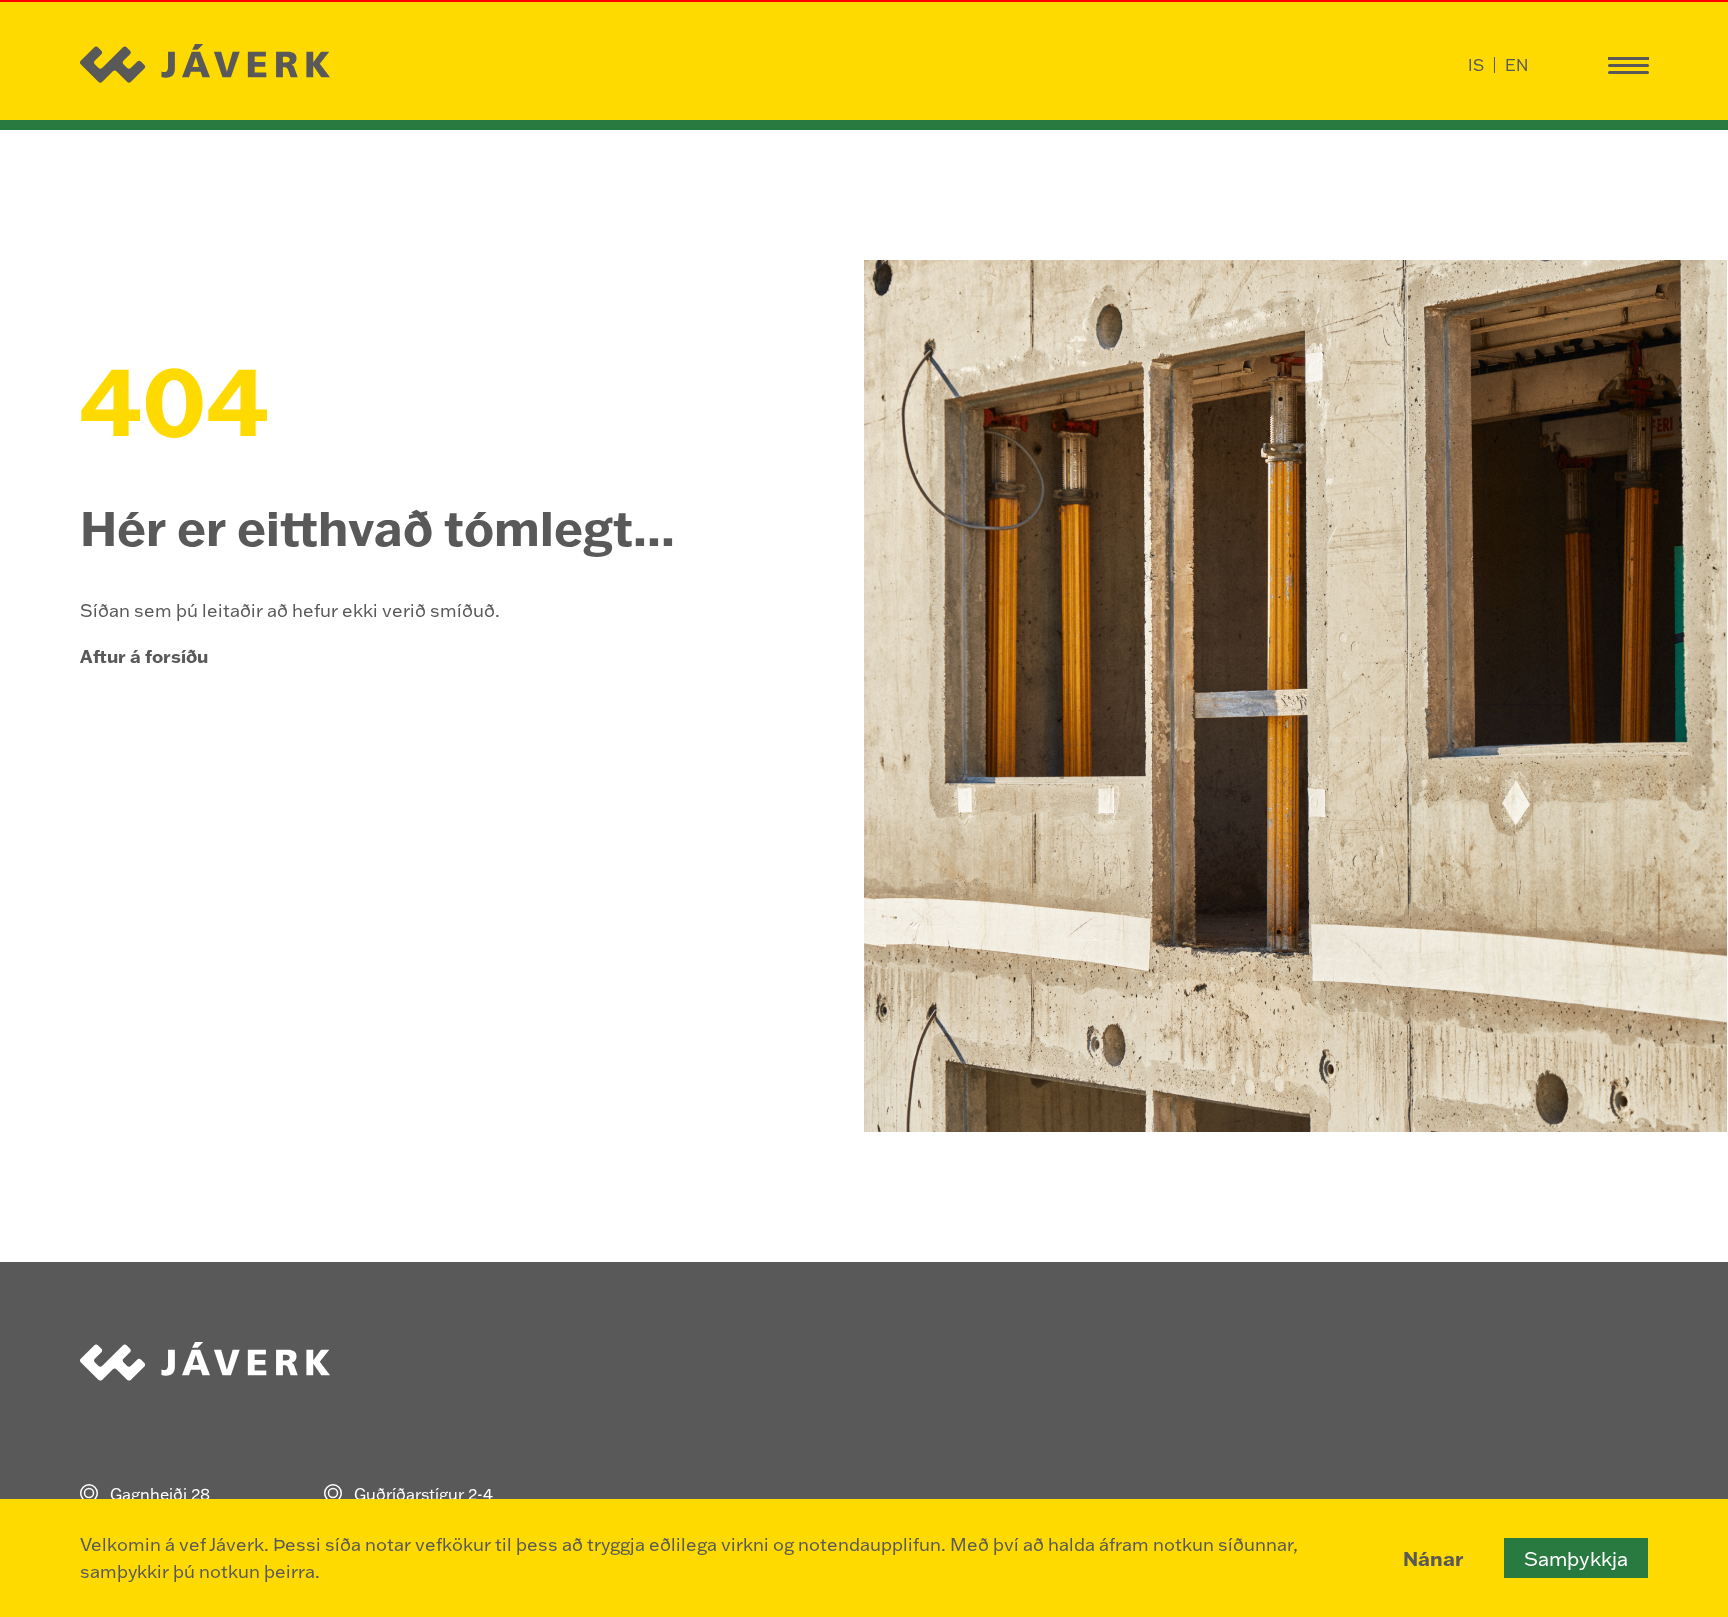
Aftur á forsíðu (144, 656)
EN (1516, 65)
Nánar (1433, 1558)
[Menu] (1628, 65)
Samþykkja (1576, 1558)
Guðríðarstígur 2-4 (423, 1494)
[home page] (207, 65)
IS (1476, 65)
